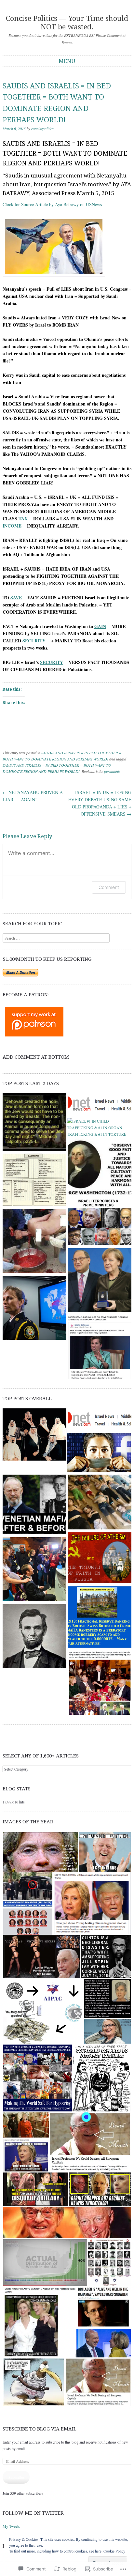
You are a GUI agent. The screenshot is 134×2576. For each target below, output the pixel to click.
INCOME (12, 526)
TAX (23, 519)
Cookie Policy (114, 2551)
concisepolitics (42, 129)
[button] (40, 1852)
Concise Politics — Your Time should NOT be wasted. (67, 23)
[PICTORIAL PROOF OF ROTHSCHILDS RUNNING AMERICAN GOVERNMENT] (100, 1684)
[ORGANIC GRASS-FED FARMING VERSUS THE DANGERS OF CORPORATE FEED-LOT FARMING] (34, 1637)
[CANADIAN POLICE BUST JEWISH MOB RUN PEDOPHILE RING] (34, 1309)
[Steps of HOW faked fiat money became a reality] (100, 1618)
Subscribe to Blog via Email (40, 2429)
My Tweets (11, 2526)
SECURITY (34, 641)
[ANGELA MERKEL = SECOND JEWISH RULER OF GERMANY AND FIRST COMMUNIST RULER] (100, 1281)
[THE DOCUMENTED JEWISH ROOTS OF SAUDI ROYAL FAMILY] (34, 1435)
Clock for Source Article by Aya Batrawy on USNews (52, 204)
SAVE (16, 598)
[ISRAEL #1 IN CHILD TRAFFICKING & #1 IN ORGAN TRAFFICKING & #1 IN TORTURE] (99, 1127)
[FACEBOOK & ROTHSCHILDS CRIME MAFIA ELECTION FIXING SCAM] (99, 1453)
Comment (109, 887)
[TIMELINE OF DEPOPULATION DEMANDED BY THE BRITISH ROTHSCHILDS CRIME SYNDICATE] (100, 1348)
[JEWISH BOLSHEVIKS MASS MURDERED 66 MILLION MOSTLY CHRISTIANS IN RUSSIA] (100, 1105)
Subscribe (16, 2477)
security (52, 662)
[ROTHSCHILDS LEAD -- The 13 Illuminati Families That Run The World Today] (34, 1181)
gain (100, 626)
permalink (112, 771)
